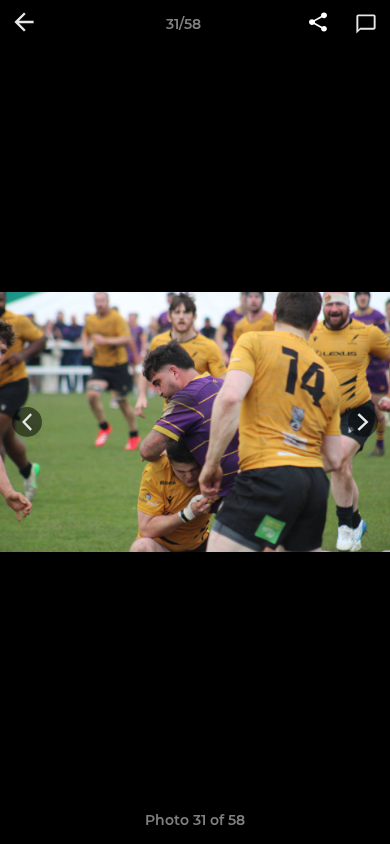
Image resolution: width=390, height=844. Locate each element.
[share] (318, 24)
